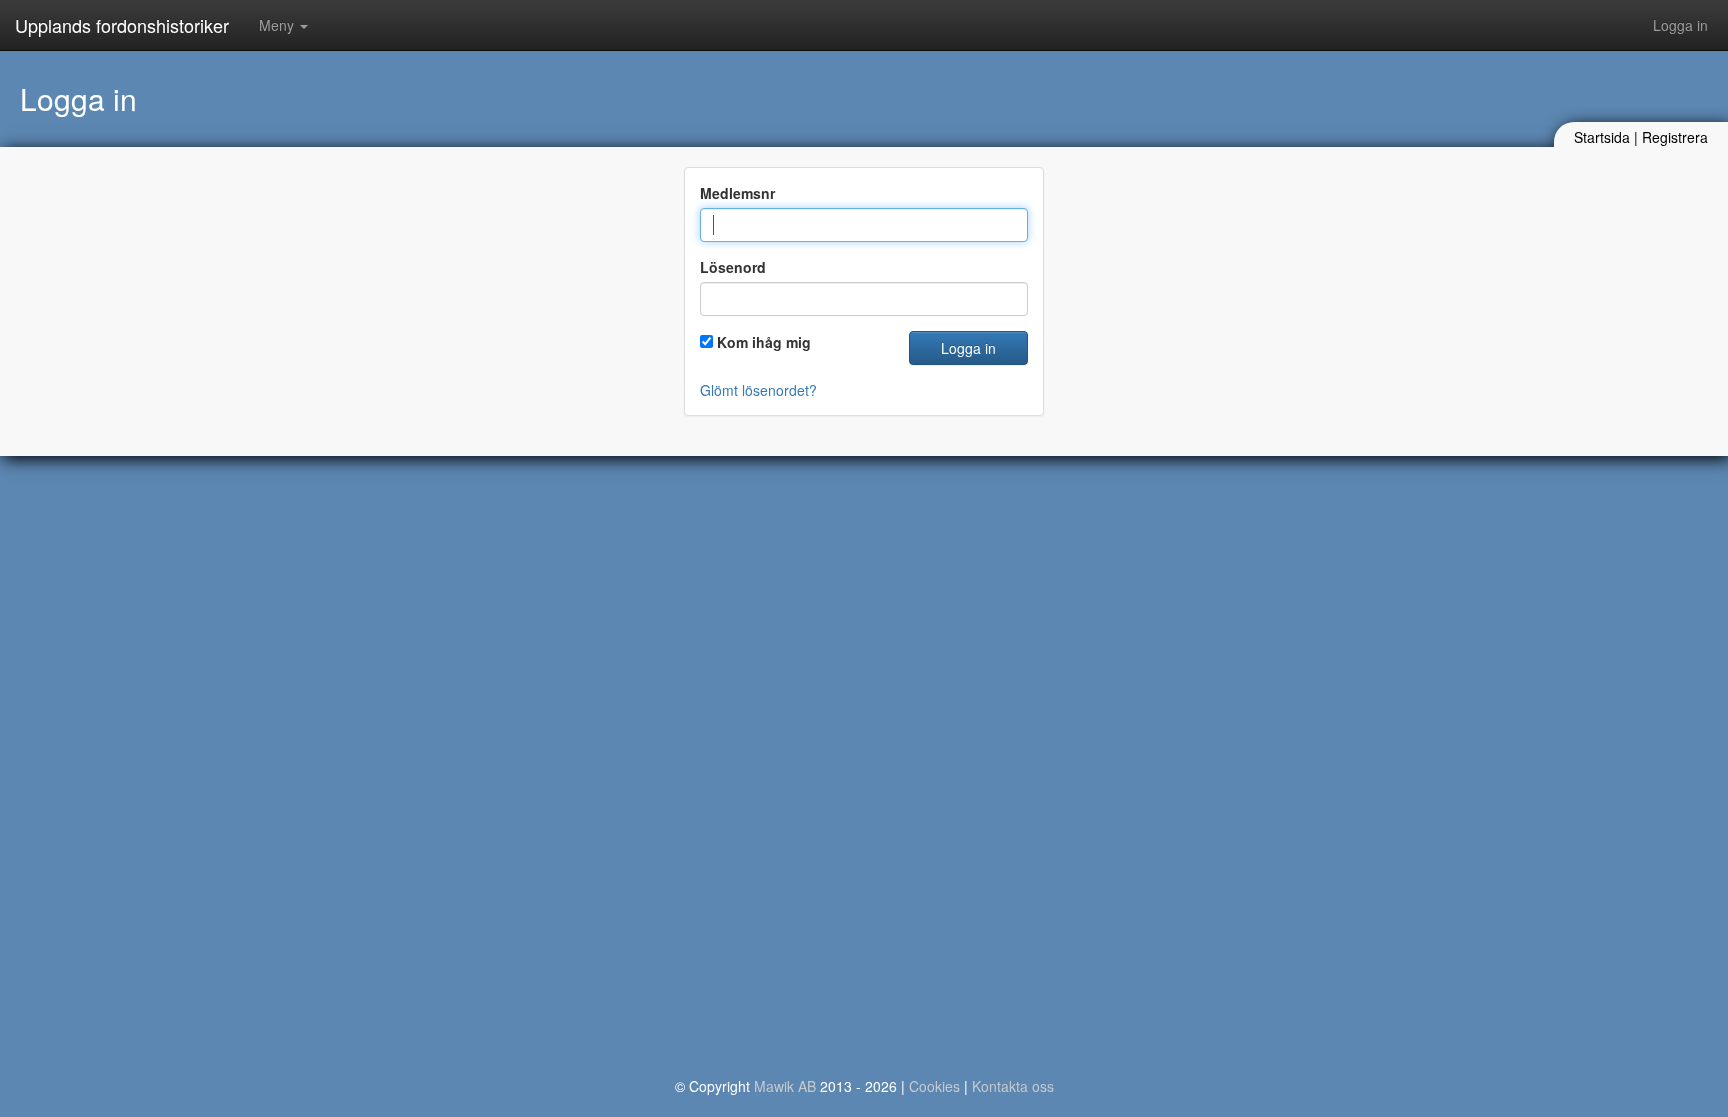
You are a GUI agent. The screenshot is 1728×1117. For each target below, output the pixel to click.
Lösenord (733, 267)
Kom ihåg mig (764, 342)
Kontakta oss (1013, 1086)
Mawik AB (785, 1086)
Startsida (1602, 137)
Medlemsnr (737, 193)
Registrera (1675, 137)
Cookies (934, 1086)
